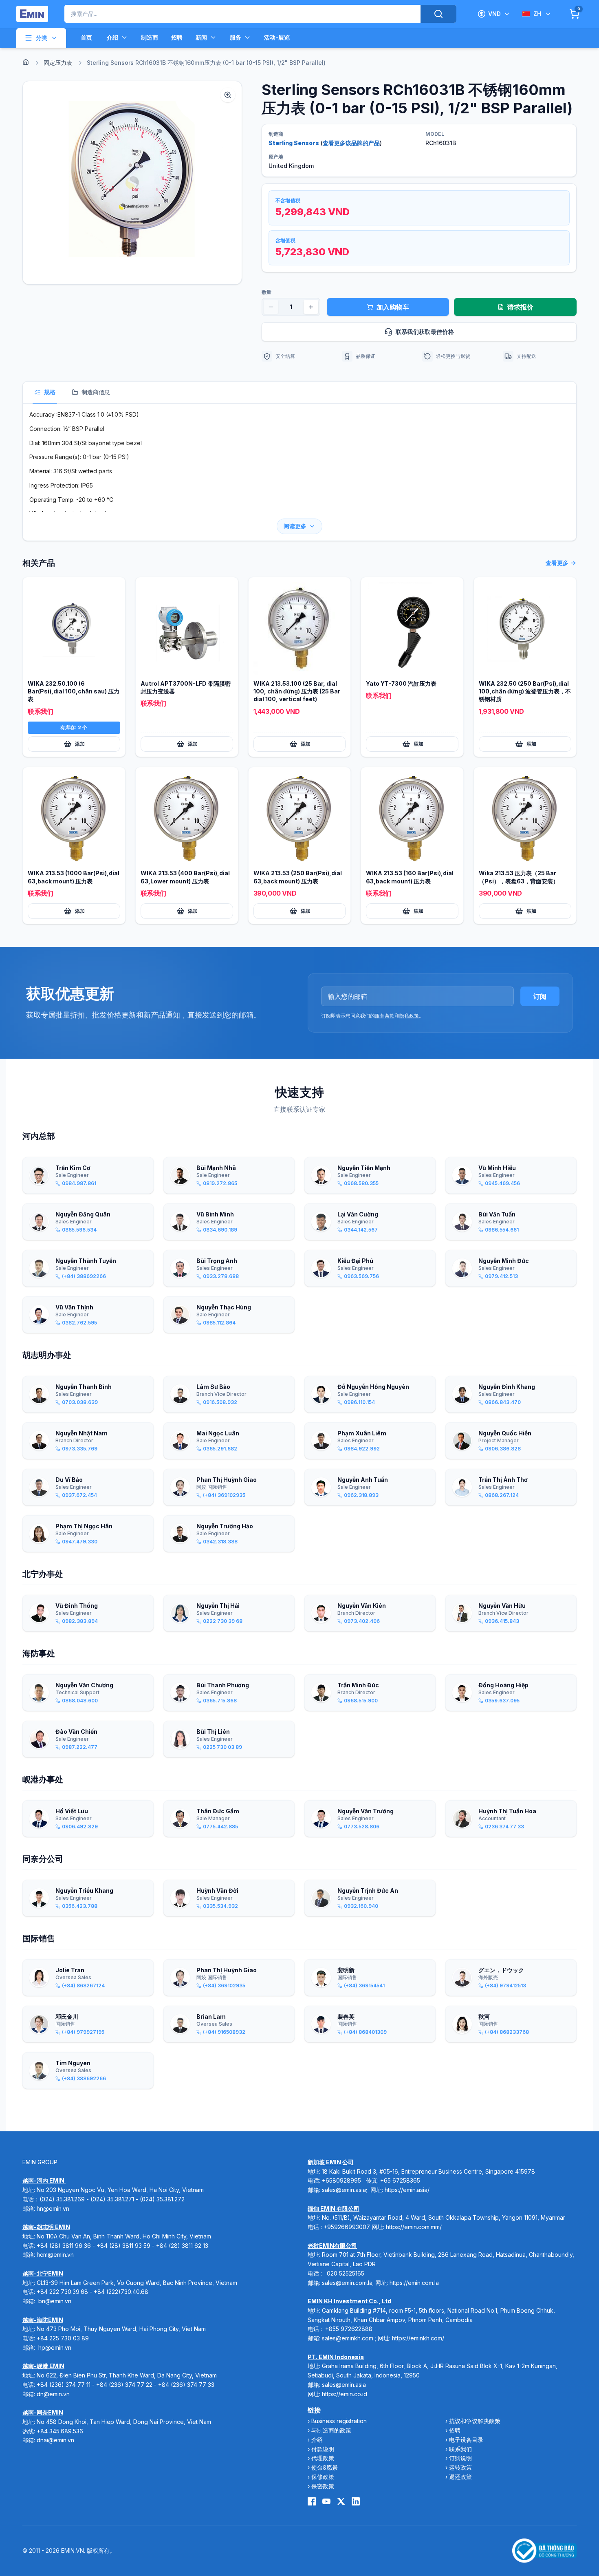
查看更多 (557, 563)
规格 (50, 392)
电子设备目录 (466, 2440)
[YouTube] (326, 2501)
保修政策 (323, 2477)
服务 (236, 37)
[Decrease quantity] (271, 307)
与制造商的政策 (331, 2430)
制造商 (150, 37)
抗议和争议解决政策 (475, 2421)
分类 (42, 38)
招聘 (177, 37)
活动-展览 (277, 37)
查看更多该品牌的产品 (351, 143)
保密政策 (323, 2486)
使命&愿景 (325, 2467)
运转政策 (460, 2467)
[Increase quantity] (311, 307)
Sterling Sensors (294, 143)
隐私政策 (409, 1016)
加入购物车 (393, 307)
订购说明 (460, 2458)
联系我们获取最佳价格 (425, 332)
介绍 (112, 37)
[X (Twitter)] (341, 2501)
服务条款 (385, 1016)
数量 (266, 292)
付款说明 (323, 2449)
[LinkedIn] (356, 2501)
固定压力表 (58, 63)
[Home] (26, 62)
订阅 (540, 996)
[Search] (438, 14)
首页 (86, 37)
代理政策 (323, 2458)
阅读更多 (295, 526)
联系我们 (460, 2449)
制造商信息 (96, 392)
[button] (132, 183)
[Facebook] (312, 2501)
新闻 (201, 37)
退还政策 (460, 2477)
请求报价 (520, 307)
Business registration (339, 2421)
